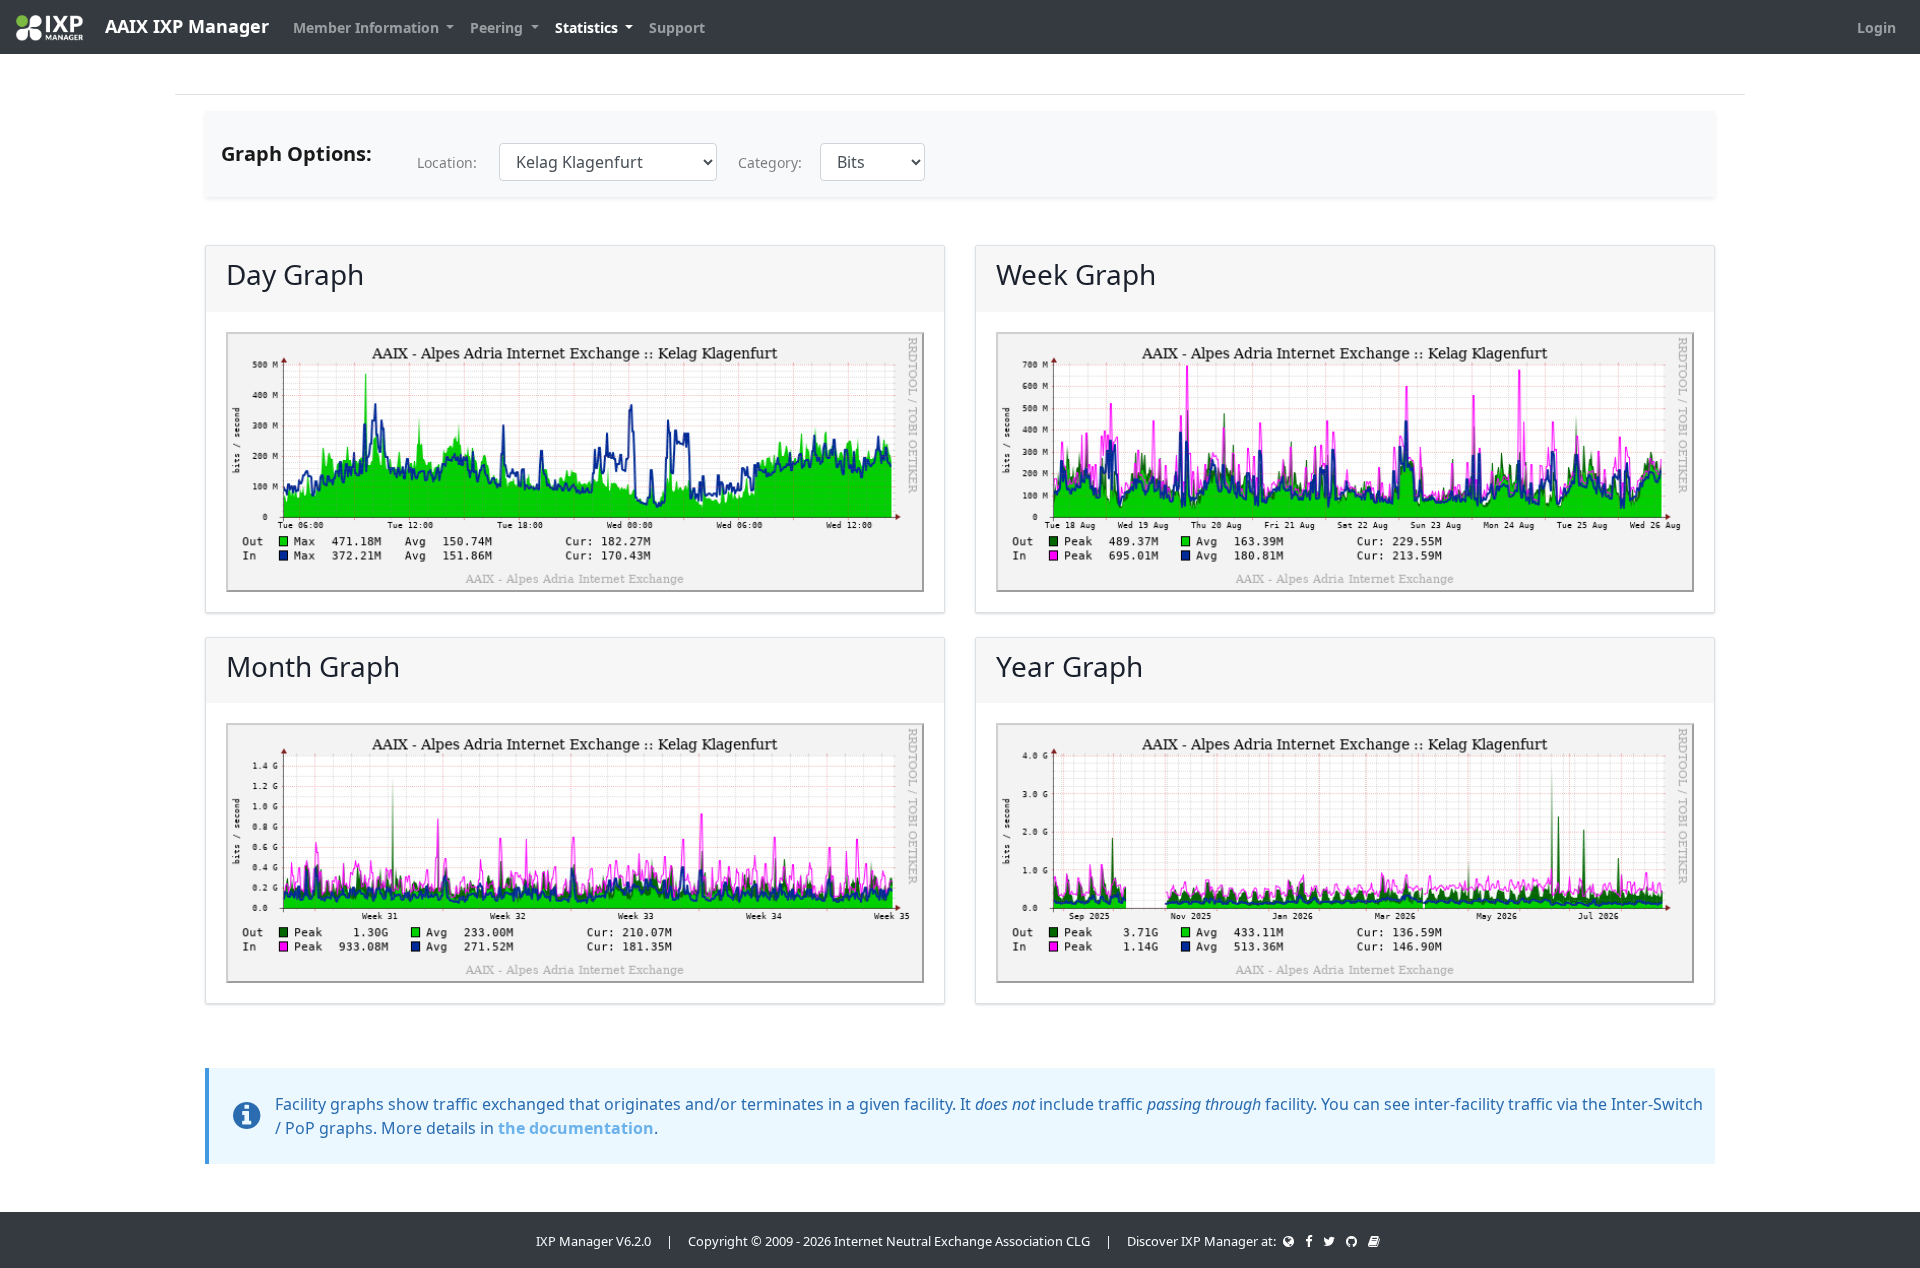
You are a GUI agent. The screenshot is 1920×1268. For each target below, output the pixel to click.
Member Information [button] (368, 27)
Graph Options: (296, 153)
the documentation (576, 1128)
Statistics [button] (588, 27)
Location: (447, 162)
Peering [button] (498, 27)
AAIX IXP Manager (184, 26)
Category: (770, 162)
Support (677, 27)
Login (1876, 27)
